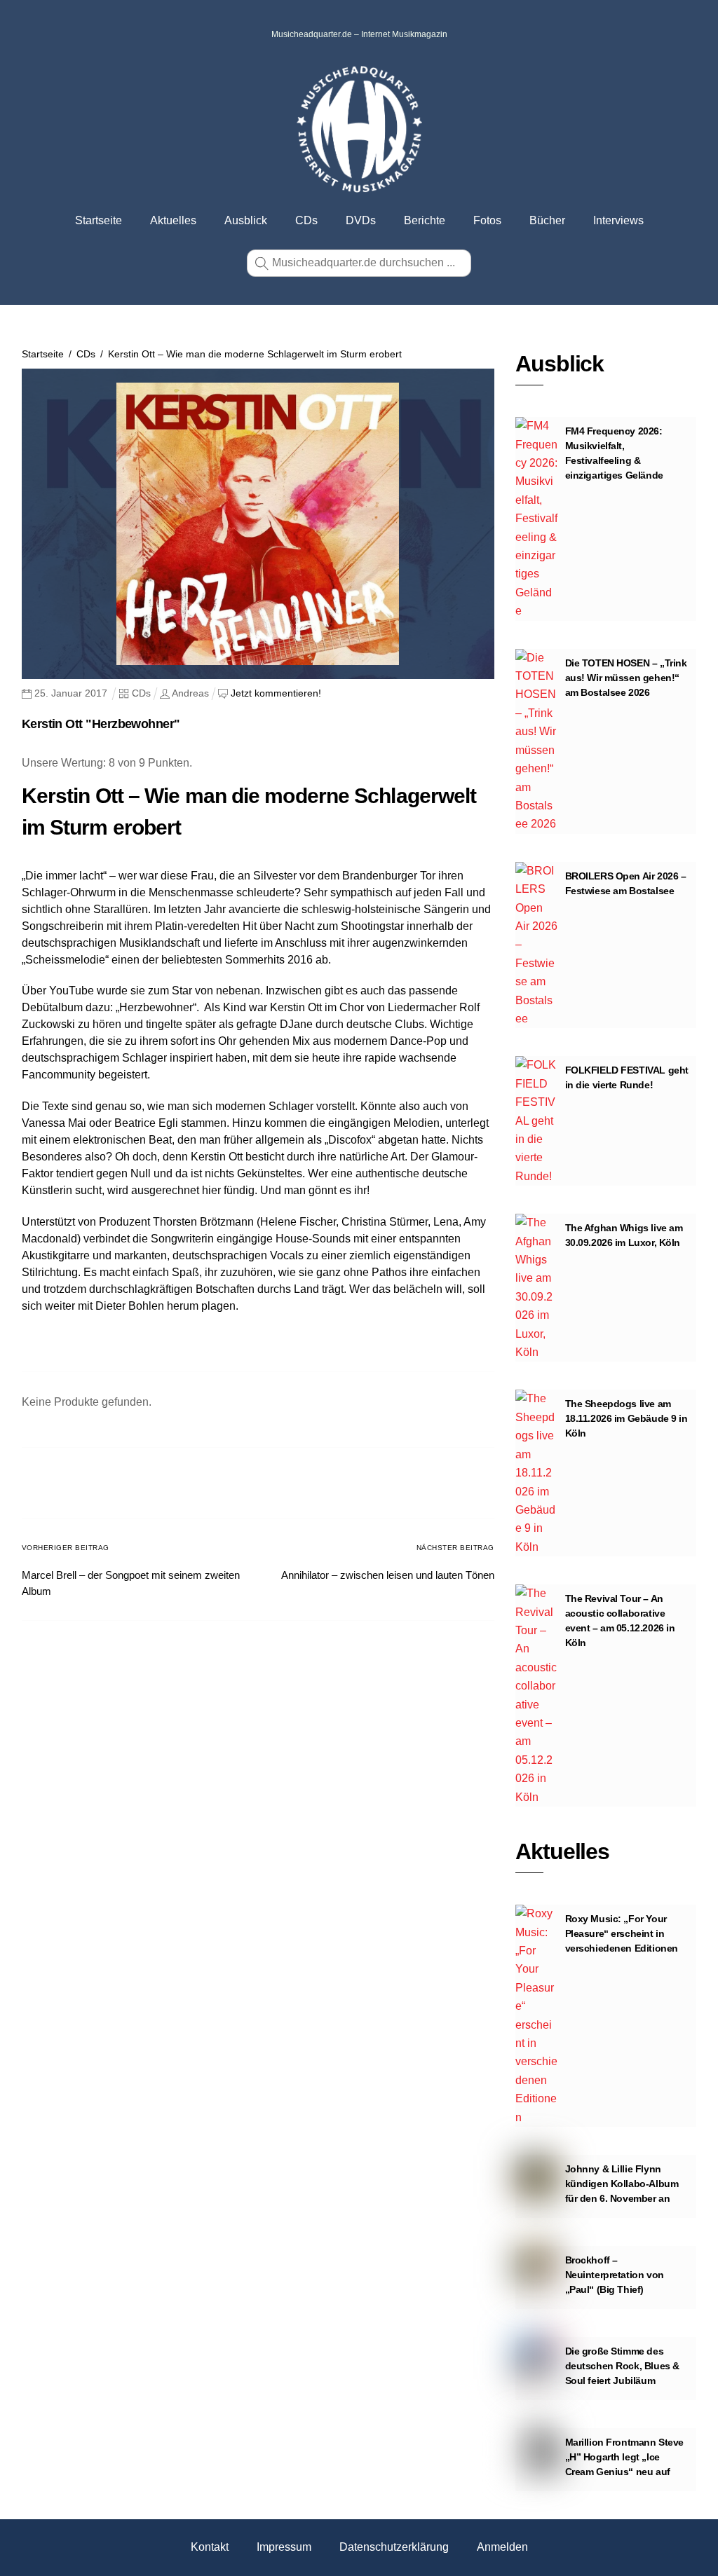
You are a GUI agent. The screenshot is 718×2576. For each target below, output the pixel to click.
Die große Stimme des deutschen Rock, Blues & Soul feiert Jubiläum (622, 2366)
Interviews (618, 220)
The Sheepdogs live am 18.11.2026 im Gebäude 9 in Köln (626, 1418)
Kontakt (210, 2547)
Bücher (547, 220)
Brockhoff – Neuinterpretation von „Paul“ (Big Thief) (615, 2275)
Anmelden (502, 2547)
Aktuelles (173, 220)
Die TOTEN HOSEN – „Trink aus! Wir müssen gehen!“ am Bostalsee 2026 (626, 678)
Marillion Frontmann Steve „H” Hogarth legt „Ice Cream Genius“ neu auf (625, 2457)
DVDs (361, 220)
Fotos (487, 220)
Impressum (284, 2547)
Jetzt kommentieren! (276, 693)
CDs (306, 220)
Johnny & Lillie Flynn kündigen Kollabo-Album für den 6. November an (622, 2184)
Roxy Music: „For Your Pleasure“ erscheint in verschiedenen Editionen (622, 1933)
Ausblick (246, 220)
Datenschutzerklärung (394, 2547)
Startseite (99, 220)
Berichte (425, 220)
